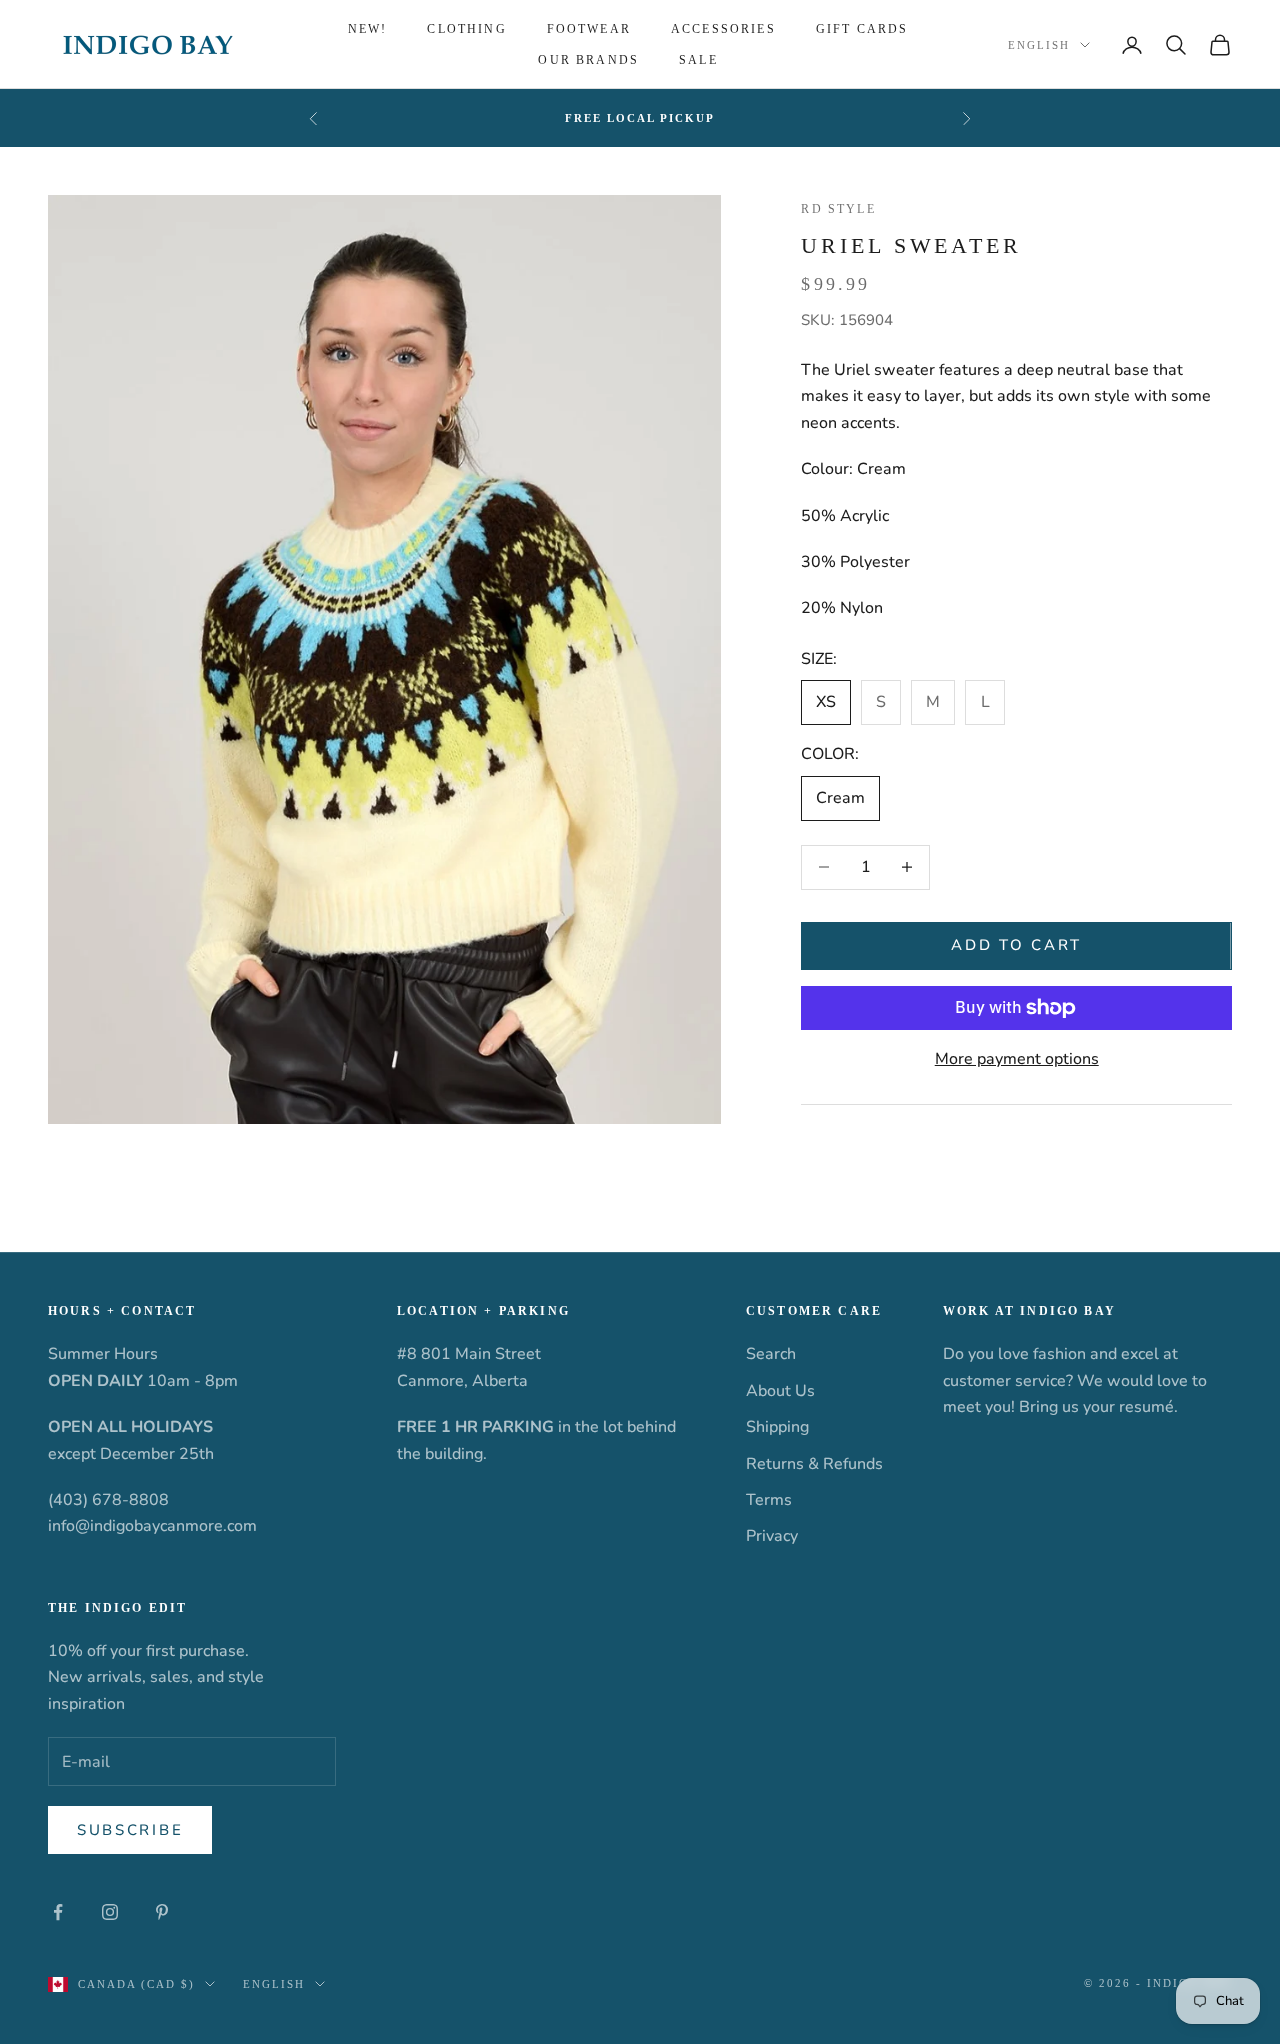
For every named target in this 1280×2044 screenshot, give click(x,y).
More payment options (1017, 1059)
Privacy (772, 1536)
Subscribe (130, 1830)
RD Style (838, 209)
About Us (780, 1391)
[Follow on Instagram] (110, 1912)
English (1039, 45)
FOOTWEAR (589, 29)
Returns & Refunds (814, 1464)
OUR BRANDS (588, 60)
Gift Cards (862, 29)
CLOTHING (466, 29)
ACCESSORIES (723, 29)
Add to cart (1016, 945)
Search (771, 1354)
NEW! (368, 29)
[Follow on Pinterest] (162, 1912)
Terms (769, 1500)
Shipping (777, 1427)
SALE (698, 60)
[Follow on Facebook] (58, 1912)
